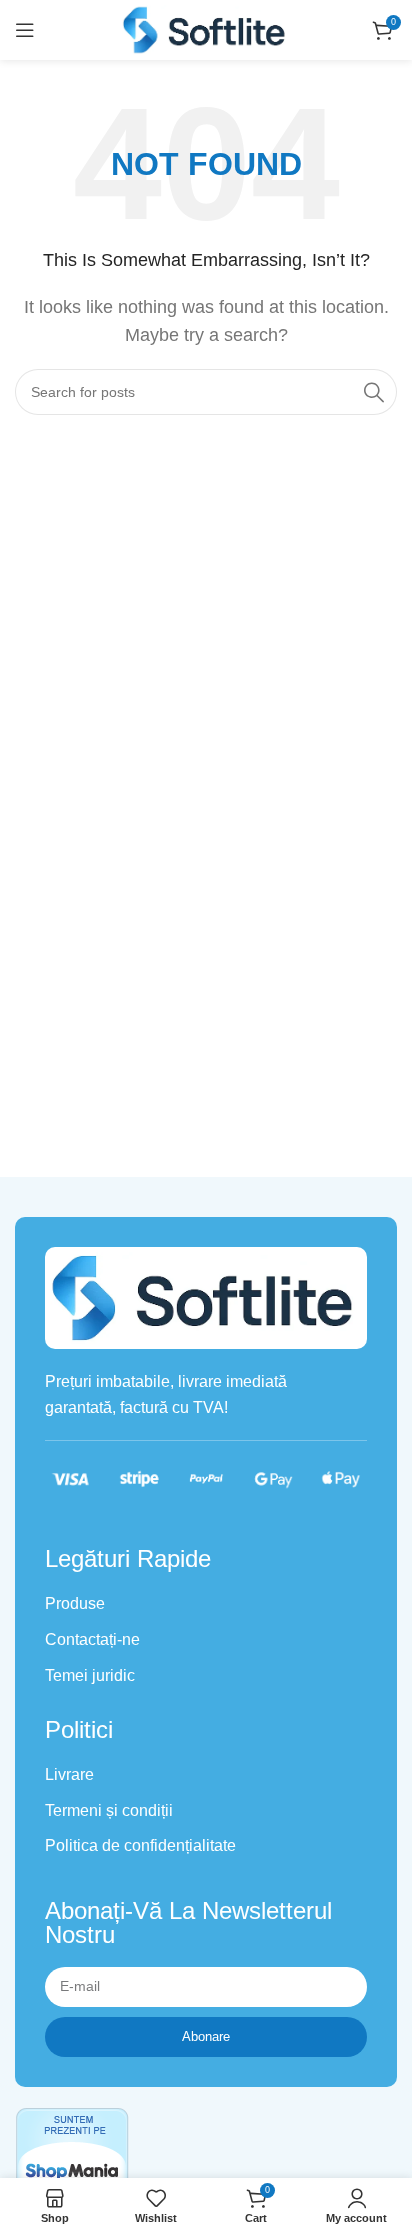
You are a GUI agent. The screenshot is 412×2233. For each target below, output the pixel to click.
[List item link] (206, 1604)
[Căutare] (374, 392)
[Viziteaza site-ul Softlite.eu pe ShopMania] (72, 2150)
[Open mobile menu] (25, 30)
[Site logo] (206, 28)
